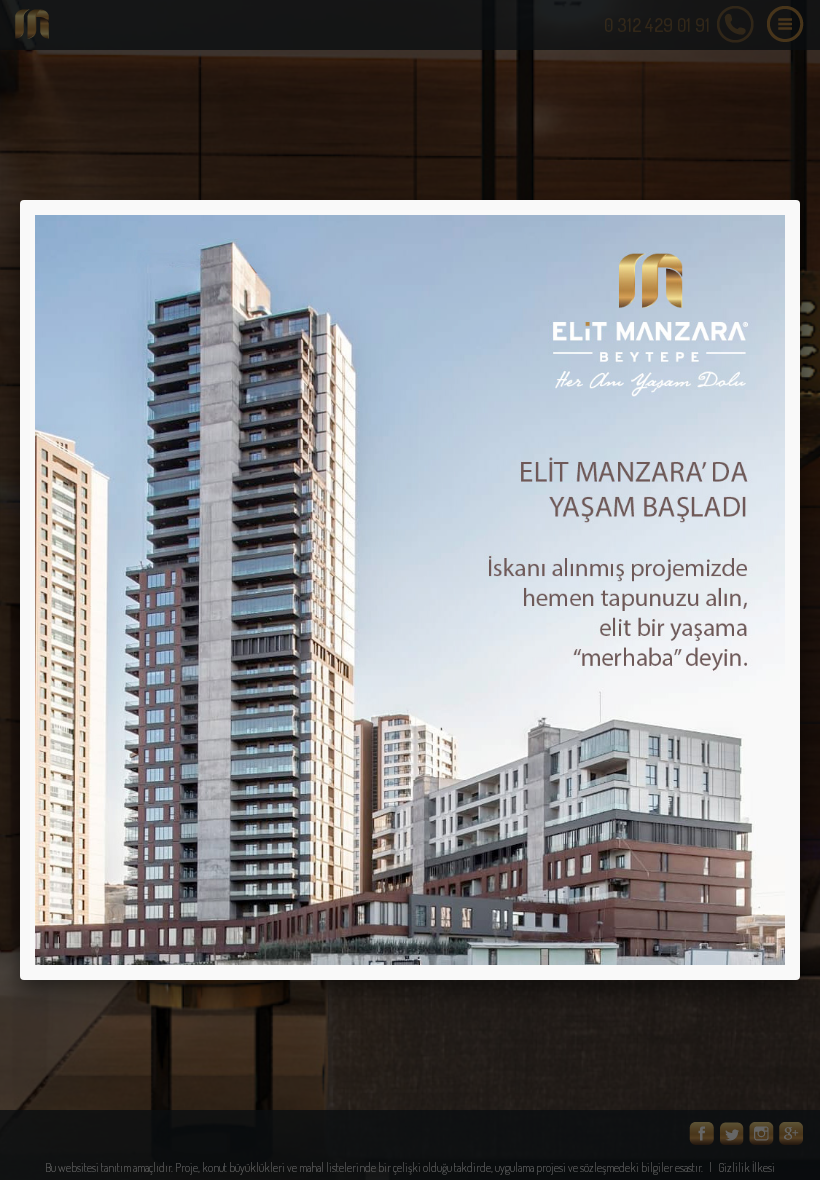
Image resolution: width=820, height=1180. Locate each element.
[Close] (800, 200)
